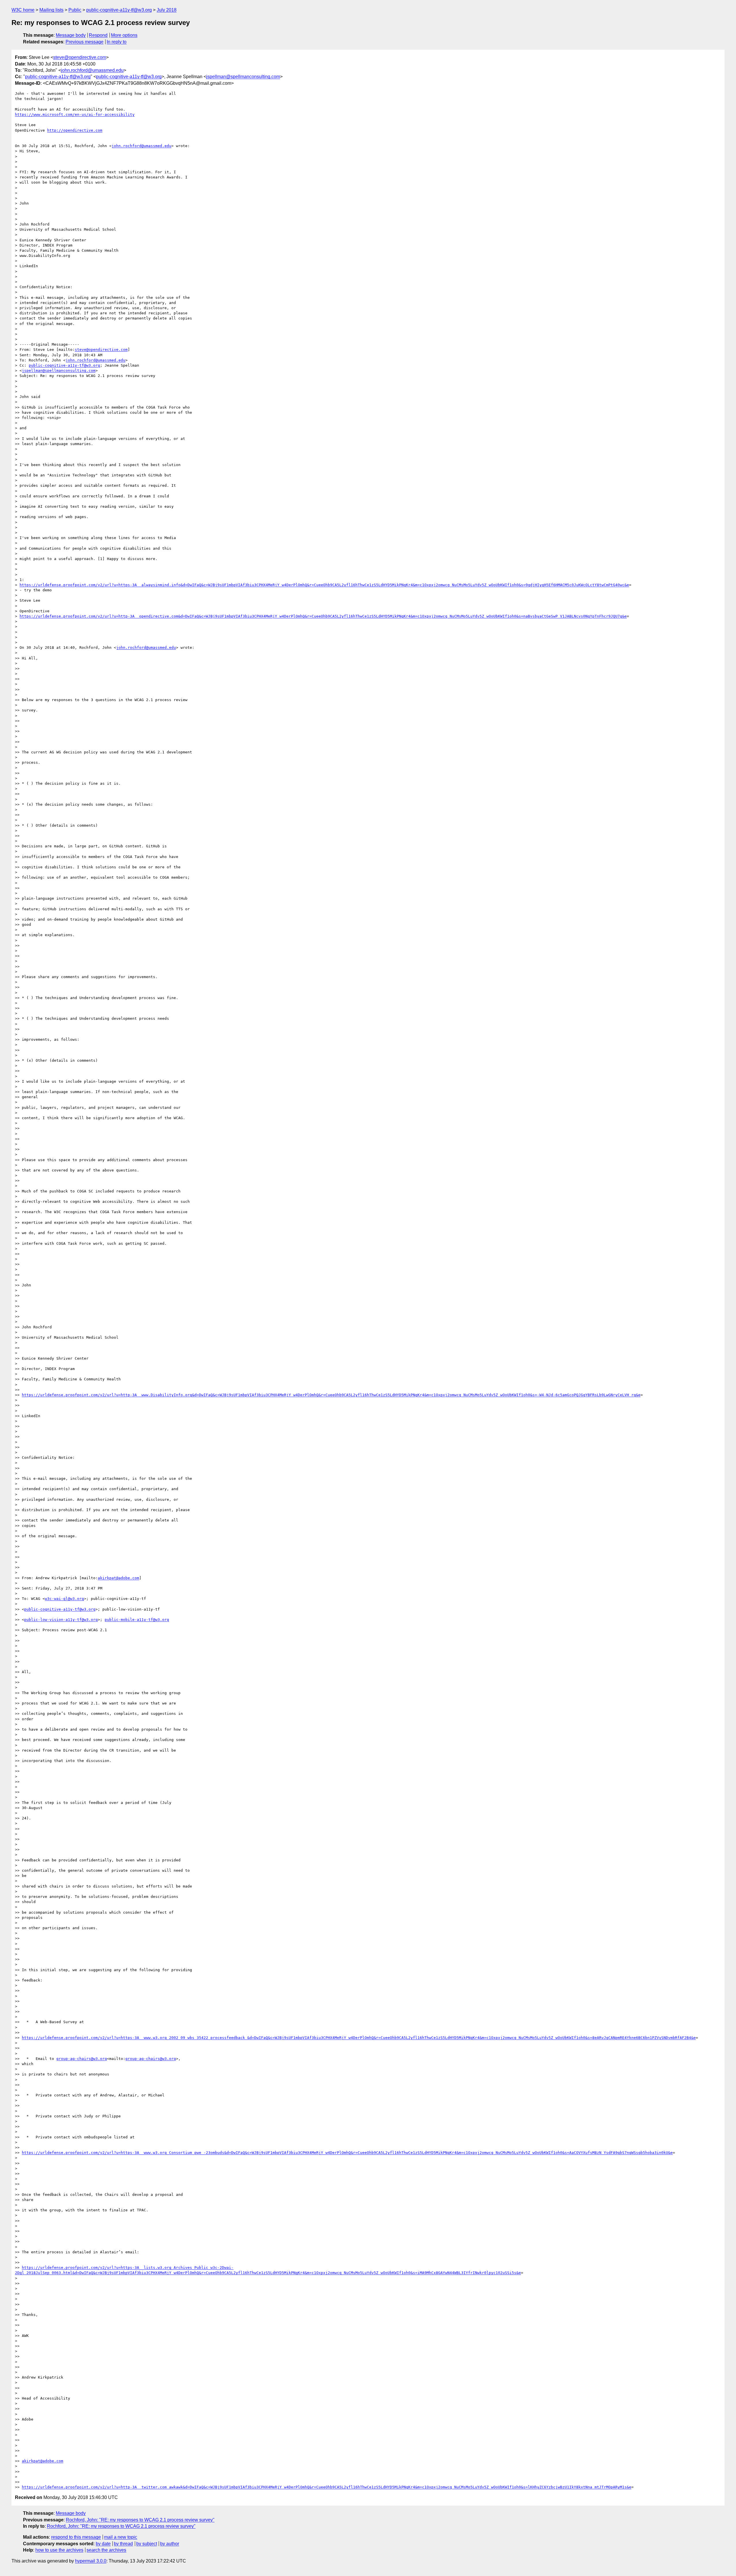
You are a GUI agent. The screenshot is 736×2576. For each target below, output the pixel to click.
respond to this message (76, 2537)
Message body (71, 35)
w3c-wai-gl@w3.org (64, 1599)
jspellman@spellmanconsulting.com (243, 77)
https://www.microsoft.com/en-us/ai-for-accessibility (75, 115)
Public (75, 10)
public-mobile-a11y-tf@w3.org (137, 1620)
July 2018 (167, 10)
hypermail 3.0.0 (91, 2561)
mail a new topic (121, 2537)
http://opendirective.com (75, 130)
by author (170, 2544)
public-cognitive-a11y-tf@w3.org (119, 10)
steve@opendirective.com (80, 57)
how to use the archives (59, 2550)
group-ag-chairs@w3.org (82, 2059)
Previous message (85, 42)
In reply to (117, 42)
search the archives (106, 2550)
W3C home (23, 10)
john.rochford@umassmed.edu (92, 70)
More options (124, 35)
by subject (147, 2544)
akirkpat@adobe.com (118, 1578)
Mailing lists (51, 10)
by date (103, 2544)
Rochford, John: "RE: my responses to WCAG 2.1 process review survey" (140, 2520)
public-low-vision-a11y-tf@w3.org (61, 1620)
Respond (98, 35)
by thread (123, 2544)
